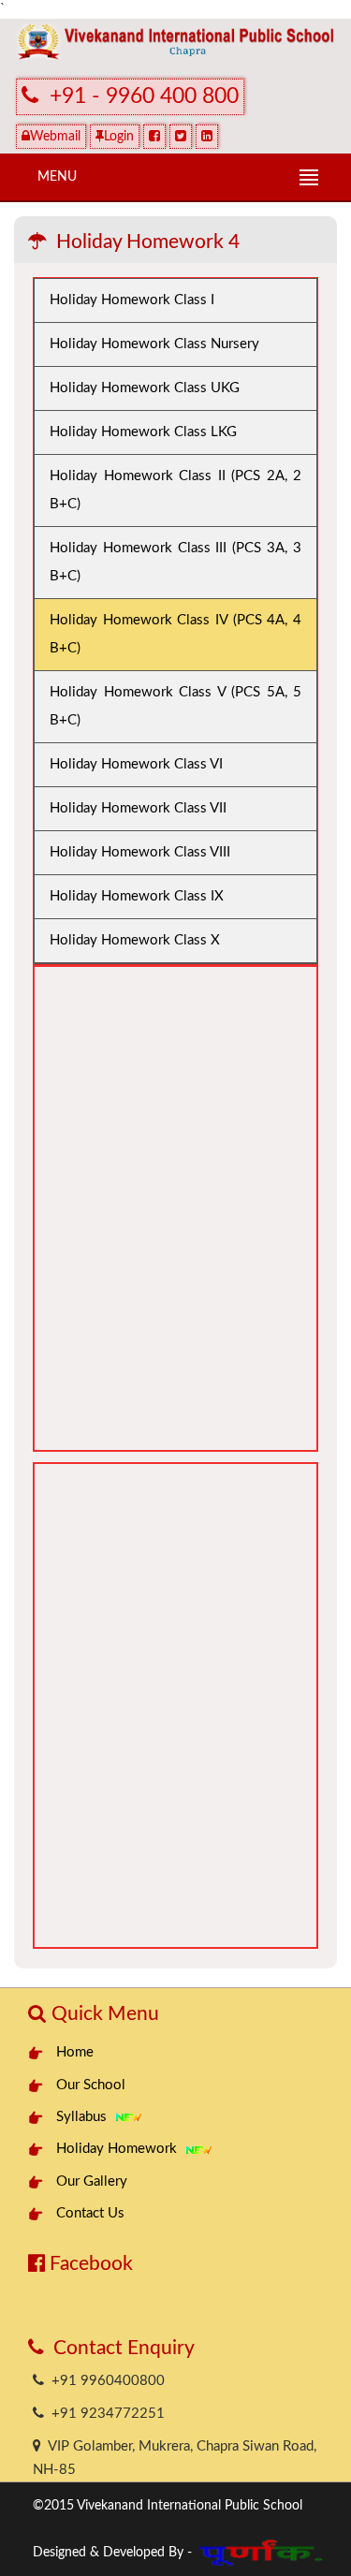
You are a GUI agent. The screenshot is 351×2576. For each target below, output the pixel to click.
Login (119, 137)
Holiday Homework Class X (135, 940)
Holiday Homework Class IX (137, 896)
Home (75, 2052)
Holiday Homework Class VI (136, 764)
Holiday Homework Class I (132, 300)
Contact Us (90, 2213)
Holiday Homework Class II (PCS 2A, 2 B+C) (175, 490)
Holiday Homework (120, 2149)
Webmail (55, 137)
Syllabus (85, 2117)
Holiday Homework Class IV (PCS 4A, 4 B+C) (175, 634)
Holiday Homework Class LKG (143, 432)
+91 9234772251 (104, 2414)
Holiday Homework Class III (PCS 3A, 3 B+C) (175, 562)
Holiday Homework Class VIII (140, 852)
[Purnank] (262, 2548)
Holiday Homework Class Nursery (154, 344)
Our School (91, 2085)
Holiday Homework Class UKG (145, 388)
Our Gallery (92, 2181)
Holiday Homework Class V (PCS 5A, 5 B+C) (175, 706)
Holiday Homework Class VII (138, 808)
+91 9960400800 (104, 2381)
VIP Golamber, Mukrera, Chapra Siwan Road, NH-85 (175, 2458)
